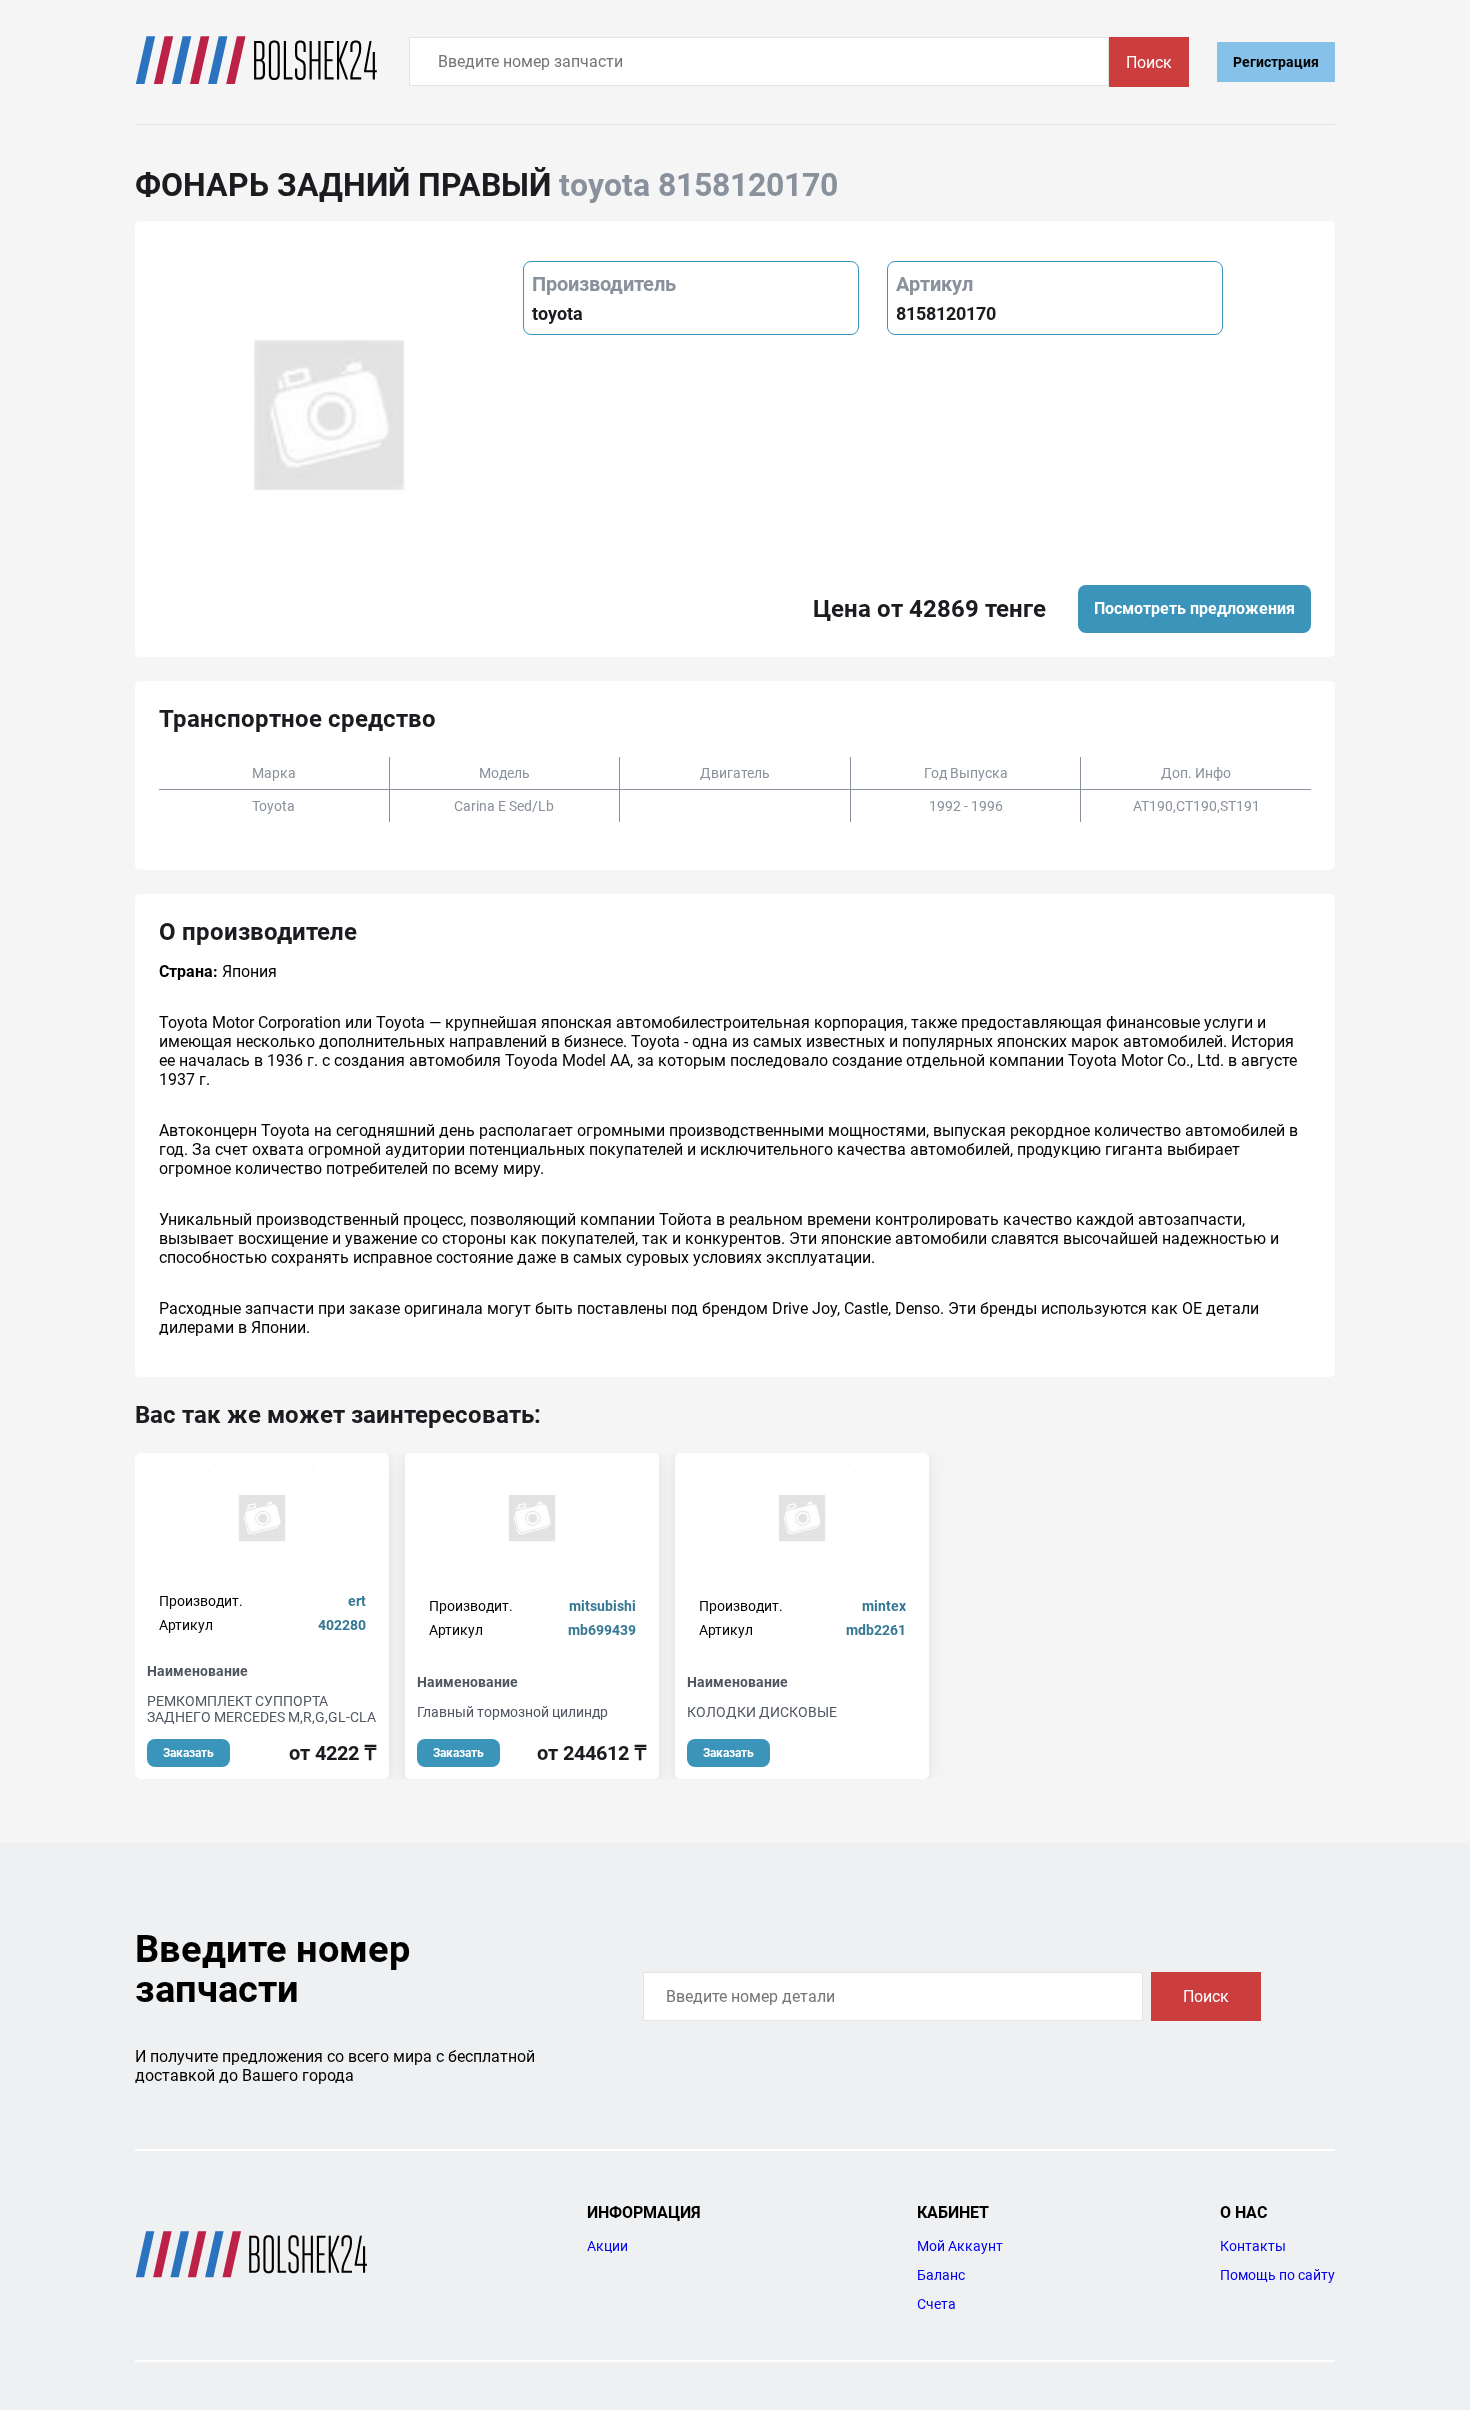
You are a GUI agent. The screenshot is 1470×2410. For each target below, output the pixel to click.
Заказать (188, 1753)
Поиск (1149, 62)
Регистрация (1276, 62)
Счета (936, 2304)
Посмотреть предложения (1194, 608)
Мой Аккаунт (960, 2246)
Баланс (941, 2275)
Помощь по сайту (1277, 2275)
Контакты (1253, 2246)
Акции (607, 2246)
